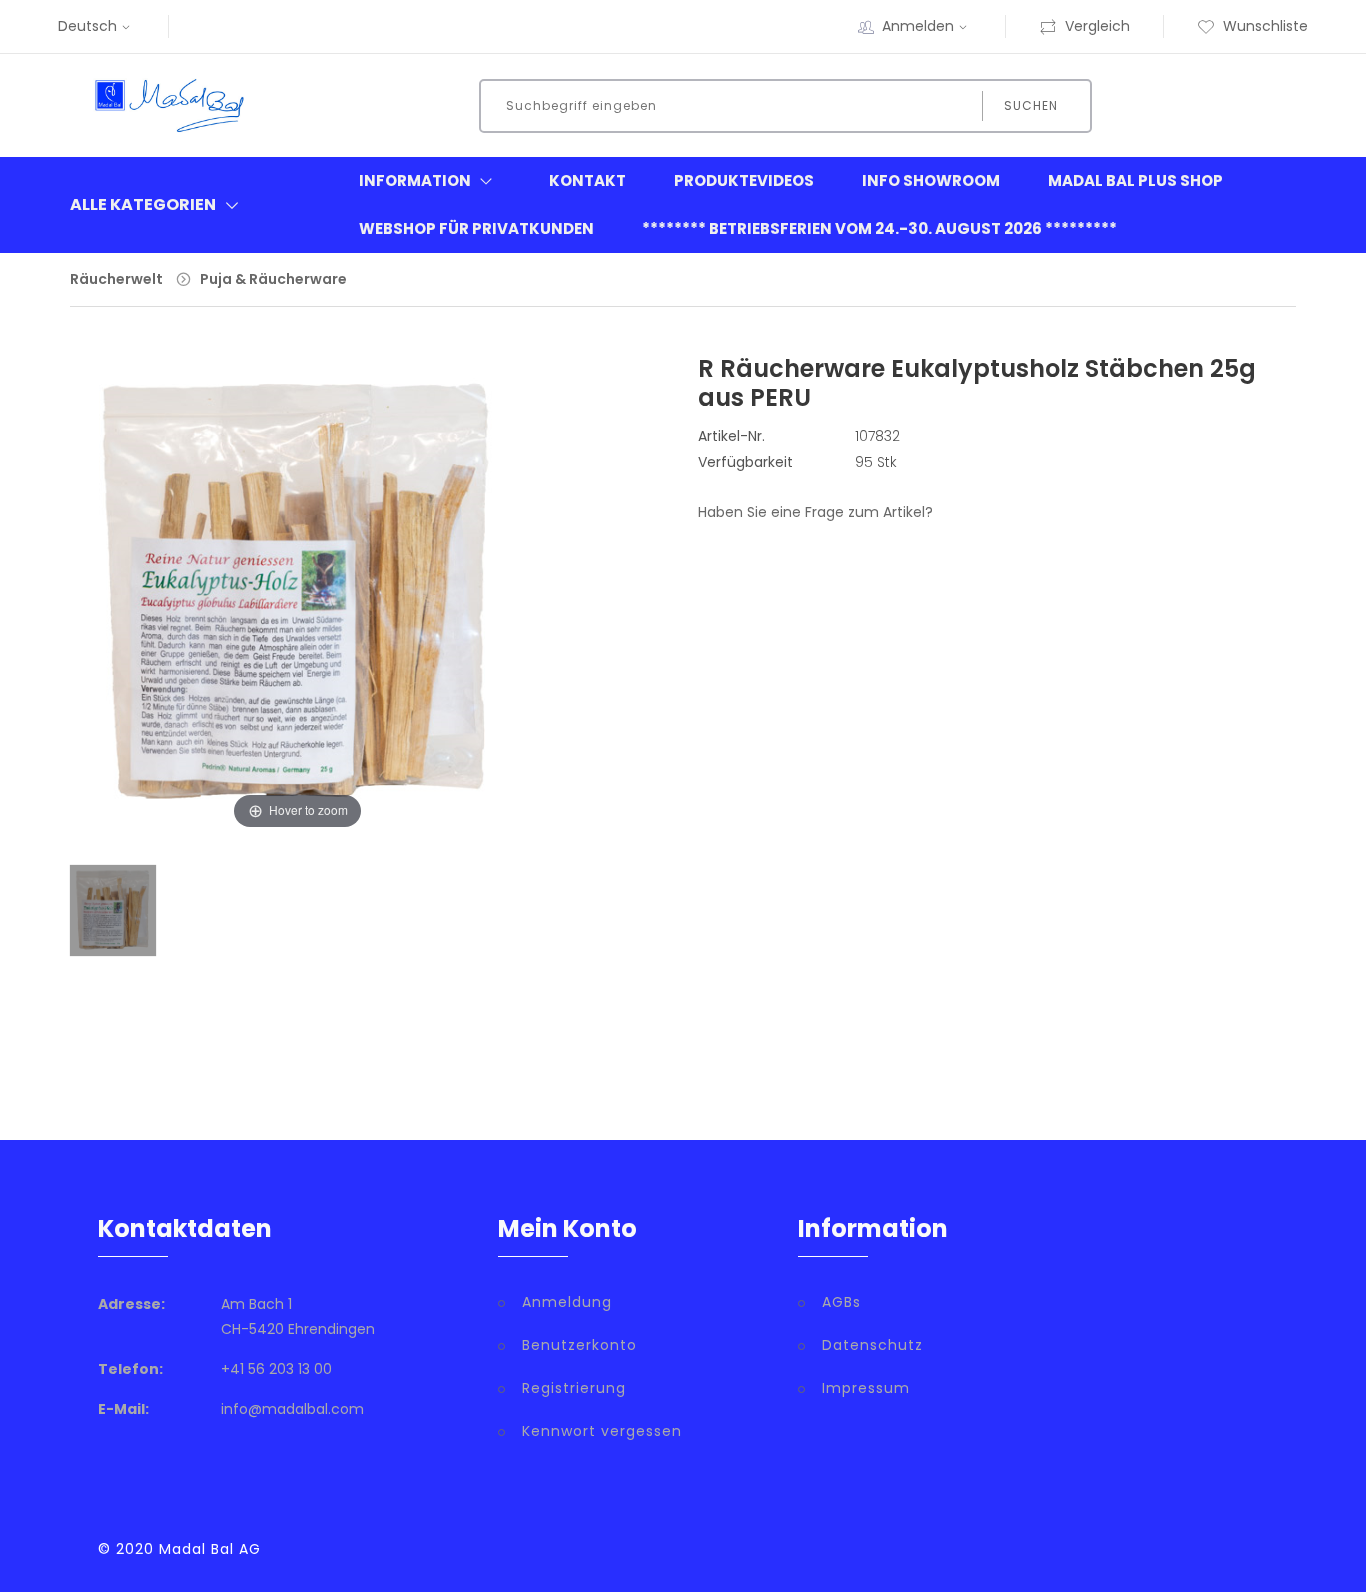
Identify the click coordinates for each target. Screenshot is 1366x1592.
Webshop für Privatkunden (476, 228)
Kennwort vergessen (602, 1431)
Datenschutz (872, 1345)
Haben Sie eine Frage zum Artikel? (815, 512)
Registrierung (574, 1388)
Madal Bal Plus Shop (1135, 180)
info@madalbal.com (292, 1409)
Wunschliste (1265, 26)
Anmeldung (567, 1302)
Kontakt (587, 180)
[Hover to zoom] (297, 609)
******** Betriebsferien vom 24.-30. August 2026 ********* (879, 228)
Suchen (1031, 105)
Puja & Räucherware (273, 279)
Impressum (866, 1388)
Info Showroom (931, 180)
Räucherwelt (116, 279)
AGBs (841, 1302)
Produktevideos (744, 180)
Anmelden (918, 26)
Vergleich (1097, 26)
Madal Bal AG (210, 1549)
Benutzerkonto (579, 1345)
